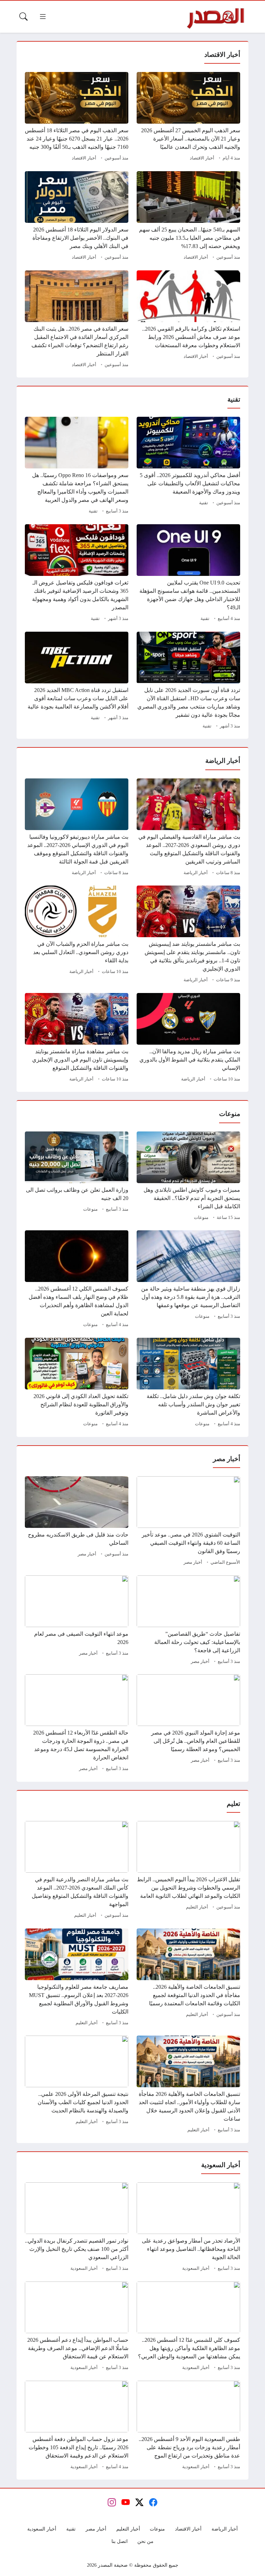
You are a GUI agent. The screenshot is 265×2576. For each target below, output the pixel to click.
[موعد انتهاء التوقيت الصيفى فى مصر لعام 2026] (77, 1621)
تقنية (204, 503)
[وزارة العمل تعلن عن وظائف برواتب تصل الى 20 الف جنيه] (77, 1177)
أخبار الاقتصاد (202, 158)
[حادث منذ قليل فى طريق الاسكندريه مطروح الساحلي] (77, 1522)
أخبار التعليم (197, 1907)
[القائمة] (43, 17)
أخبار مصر (193, 1562)
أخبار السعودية (196, 2268)
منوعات (201, 1218)
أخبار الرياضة (196, 873)
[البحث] (23, 17)
